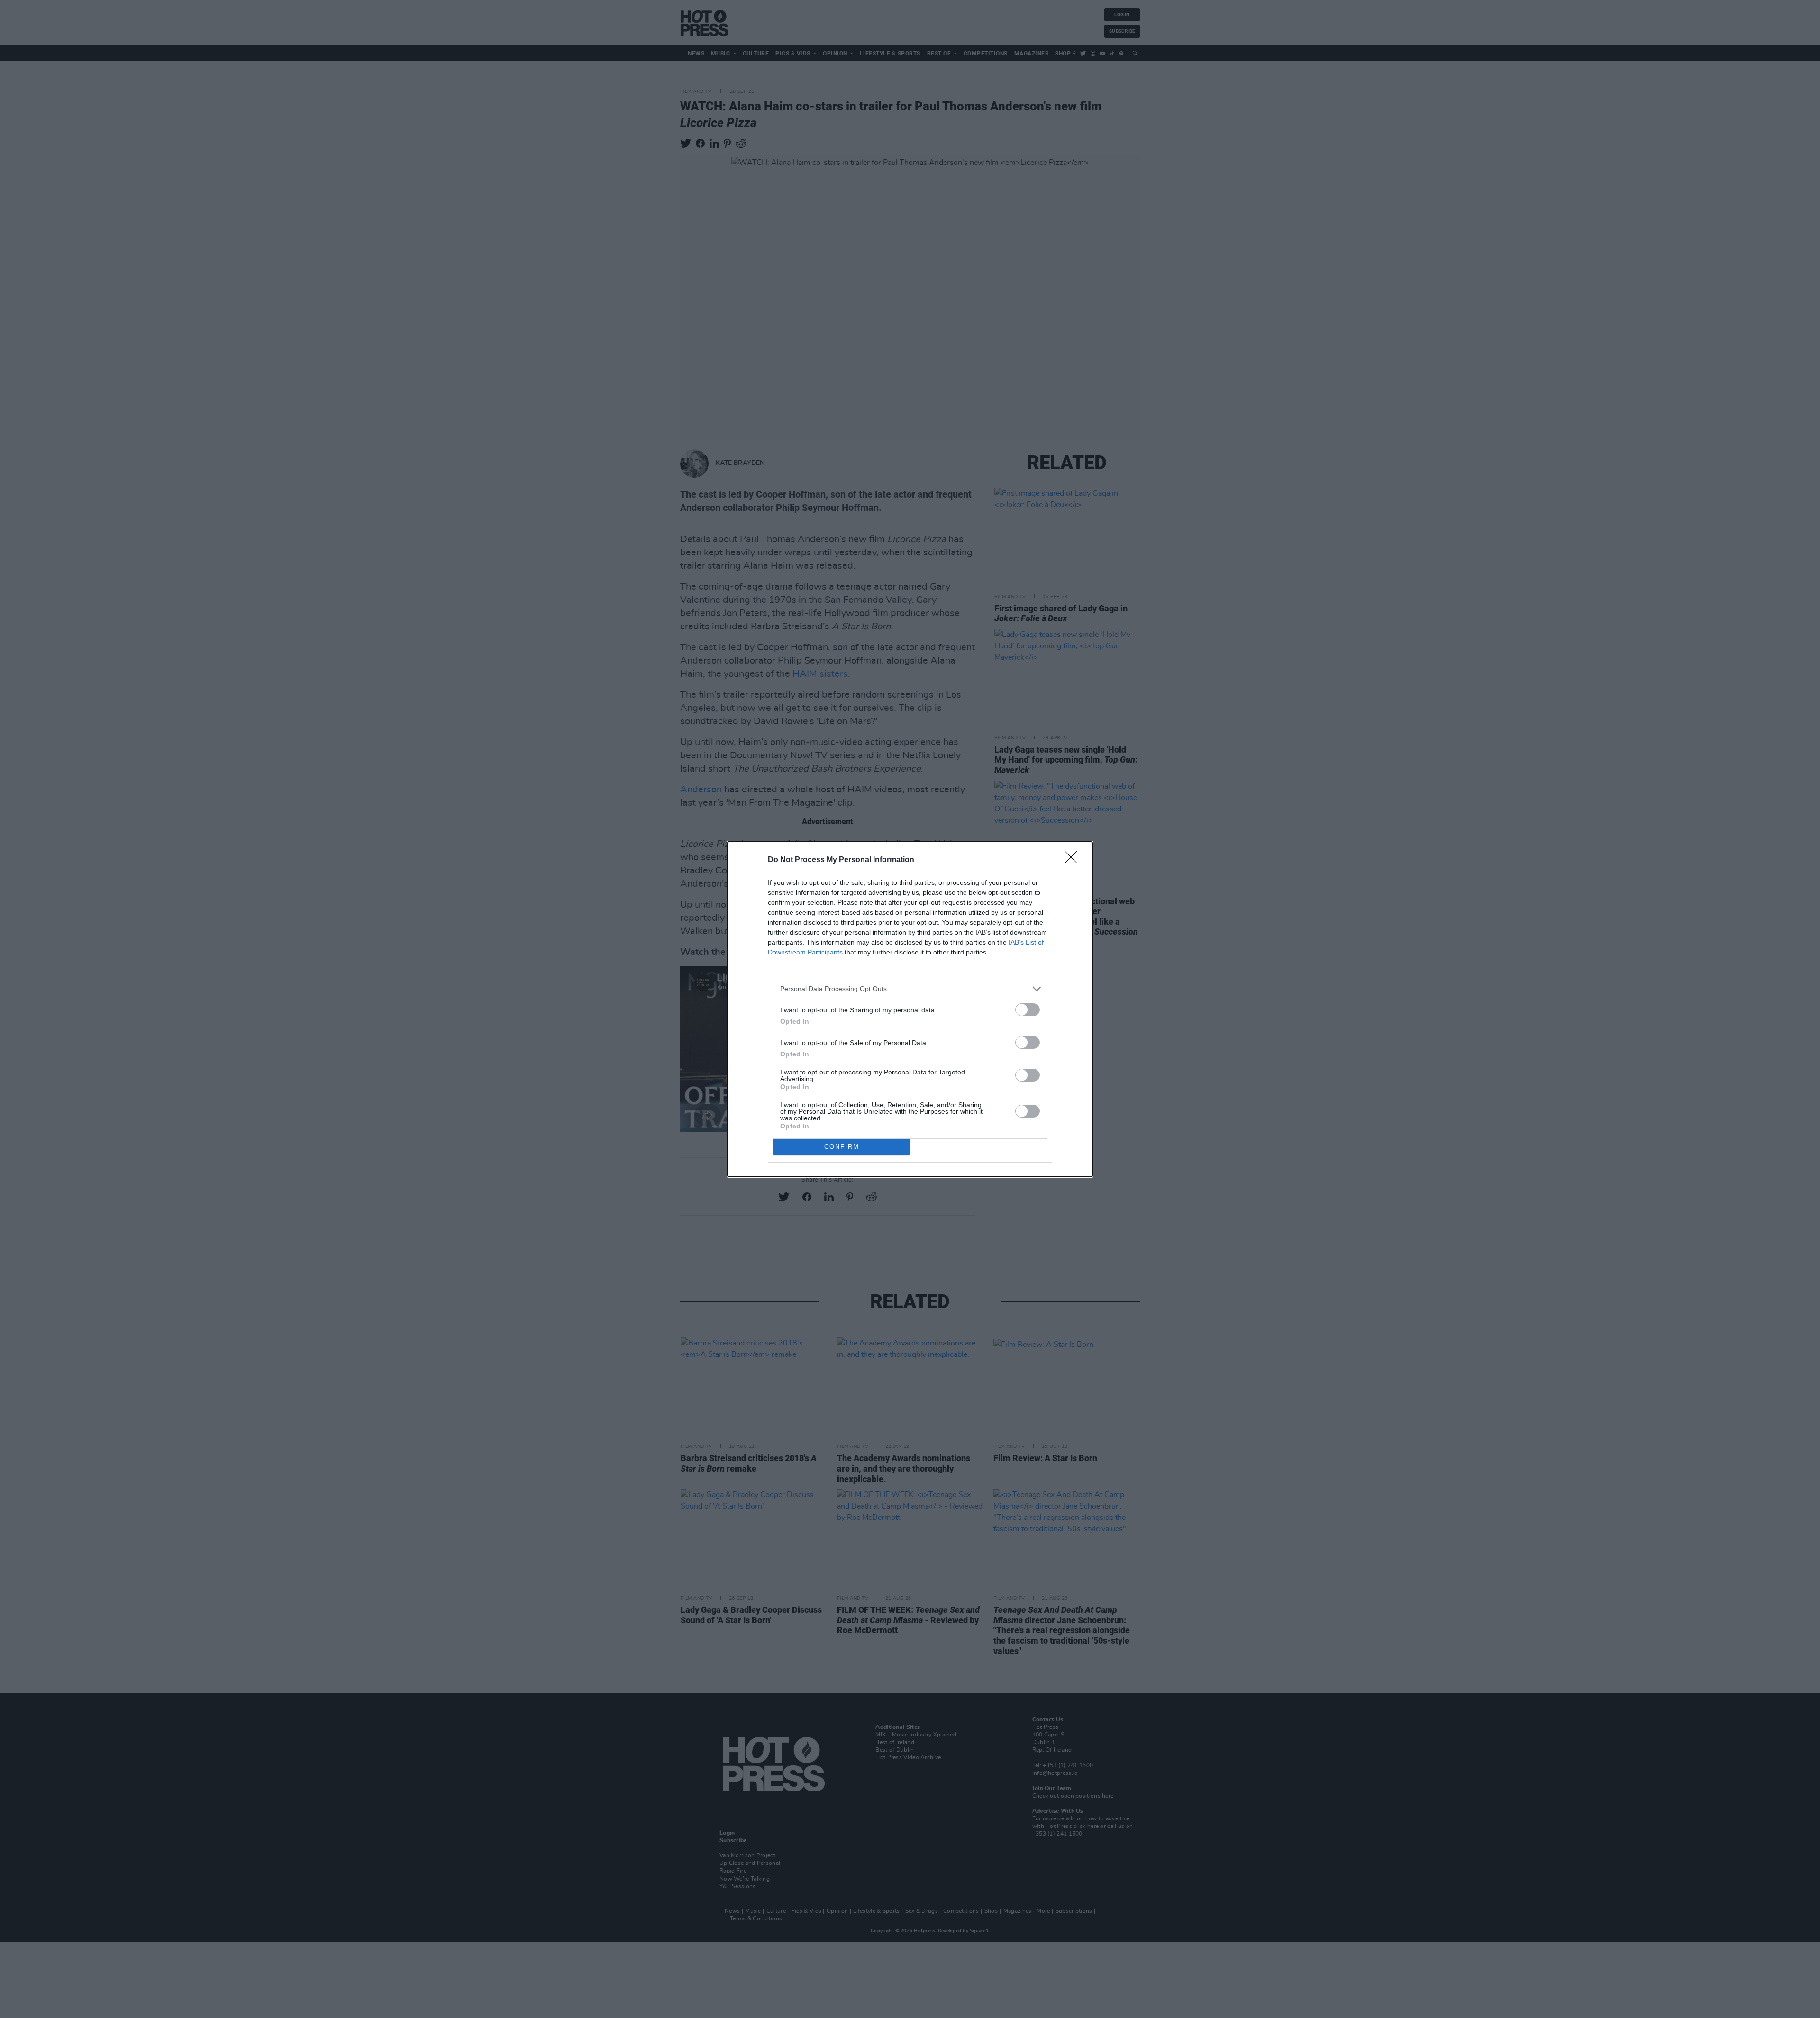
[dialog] (910, 1009)
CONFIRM (842, 1147)
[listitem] (910, 989)
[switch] (1028, 1010)
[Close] (1074, 860)
